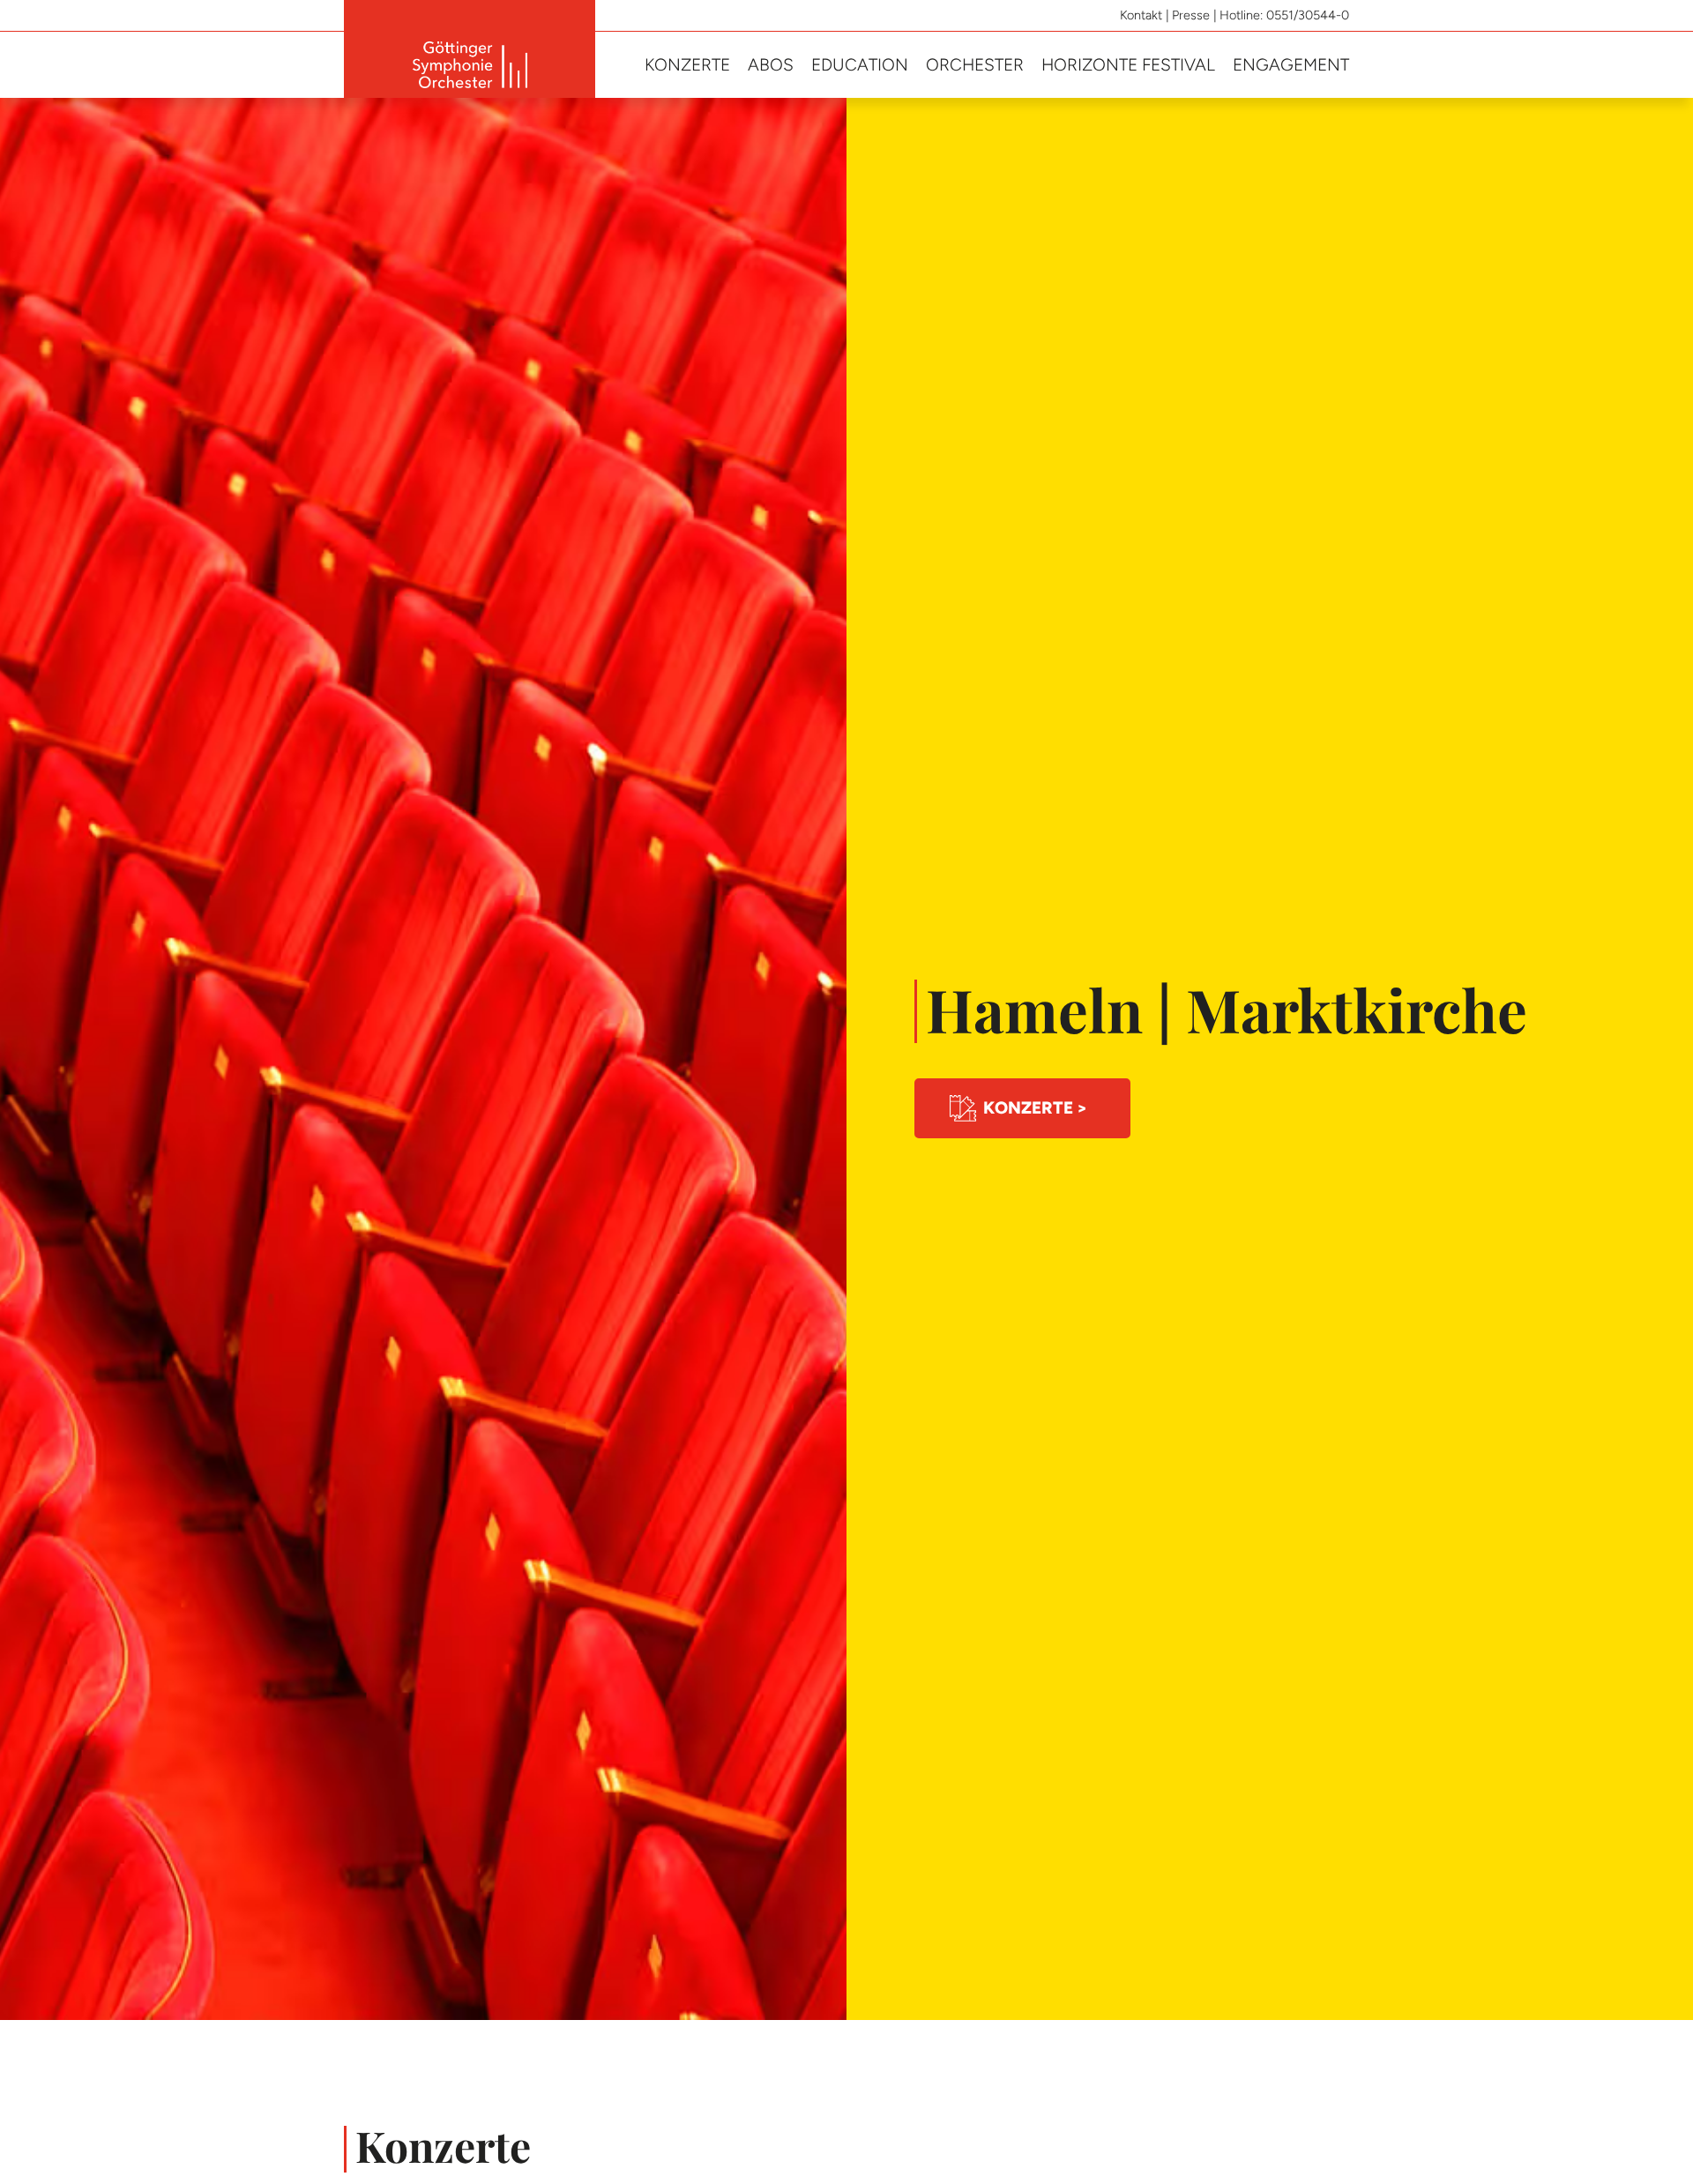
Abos (771, 65)
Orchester (975, 65)
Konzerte (687, 65)
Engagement (1291, 65)
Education (860, 65)
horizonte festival (1128, 65)
